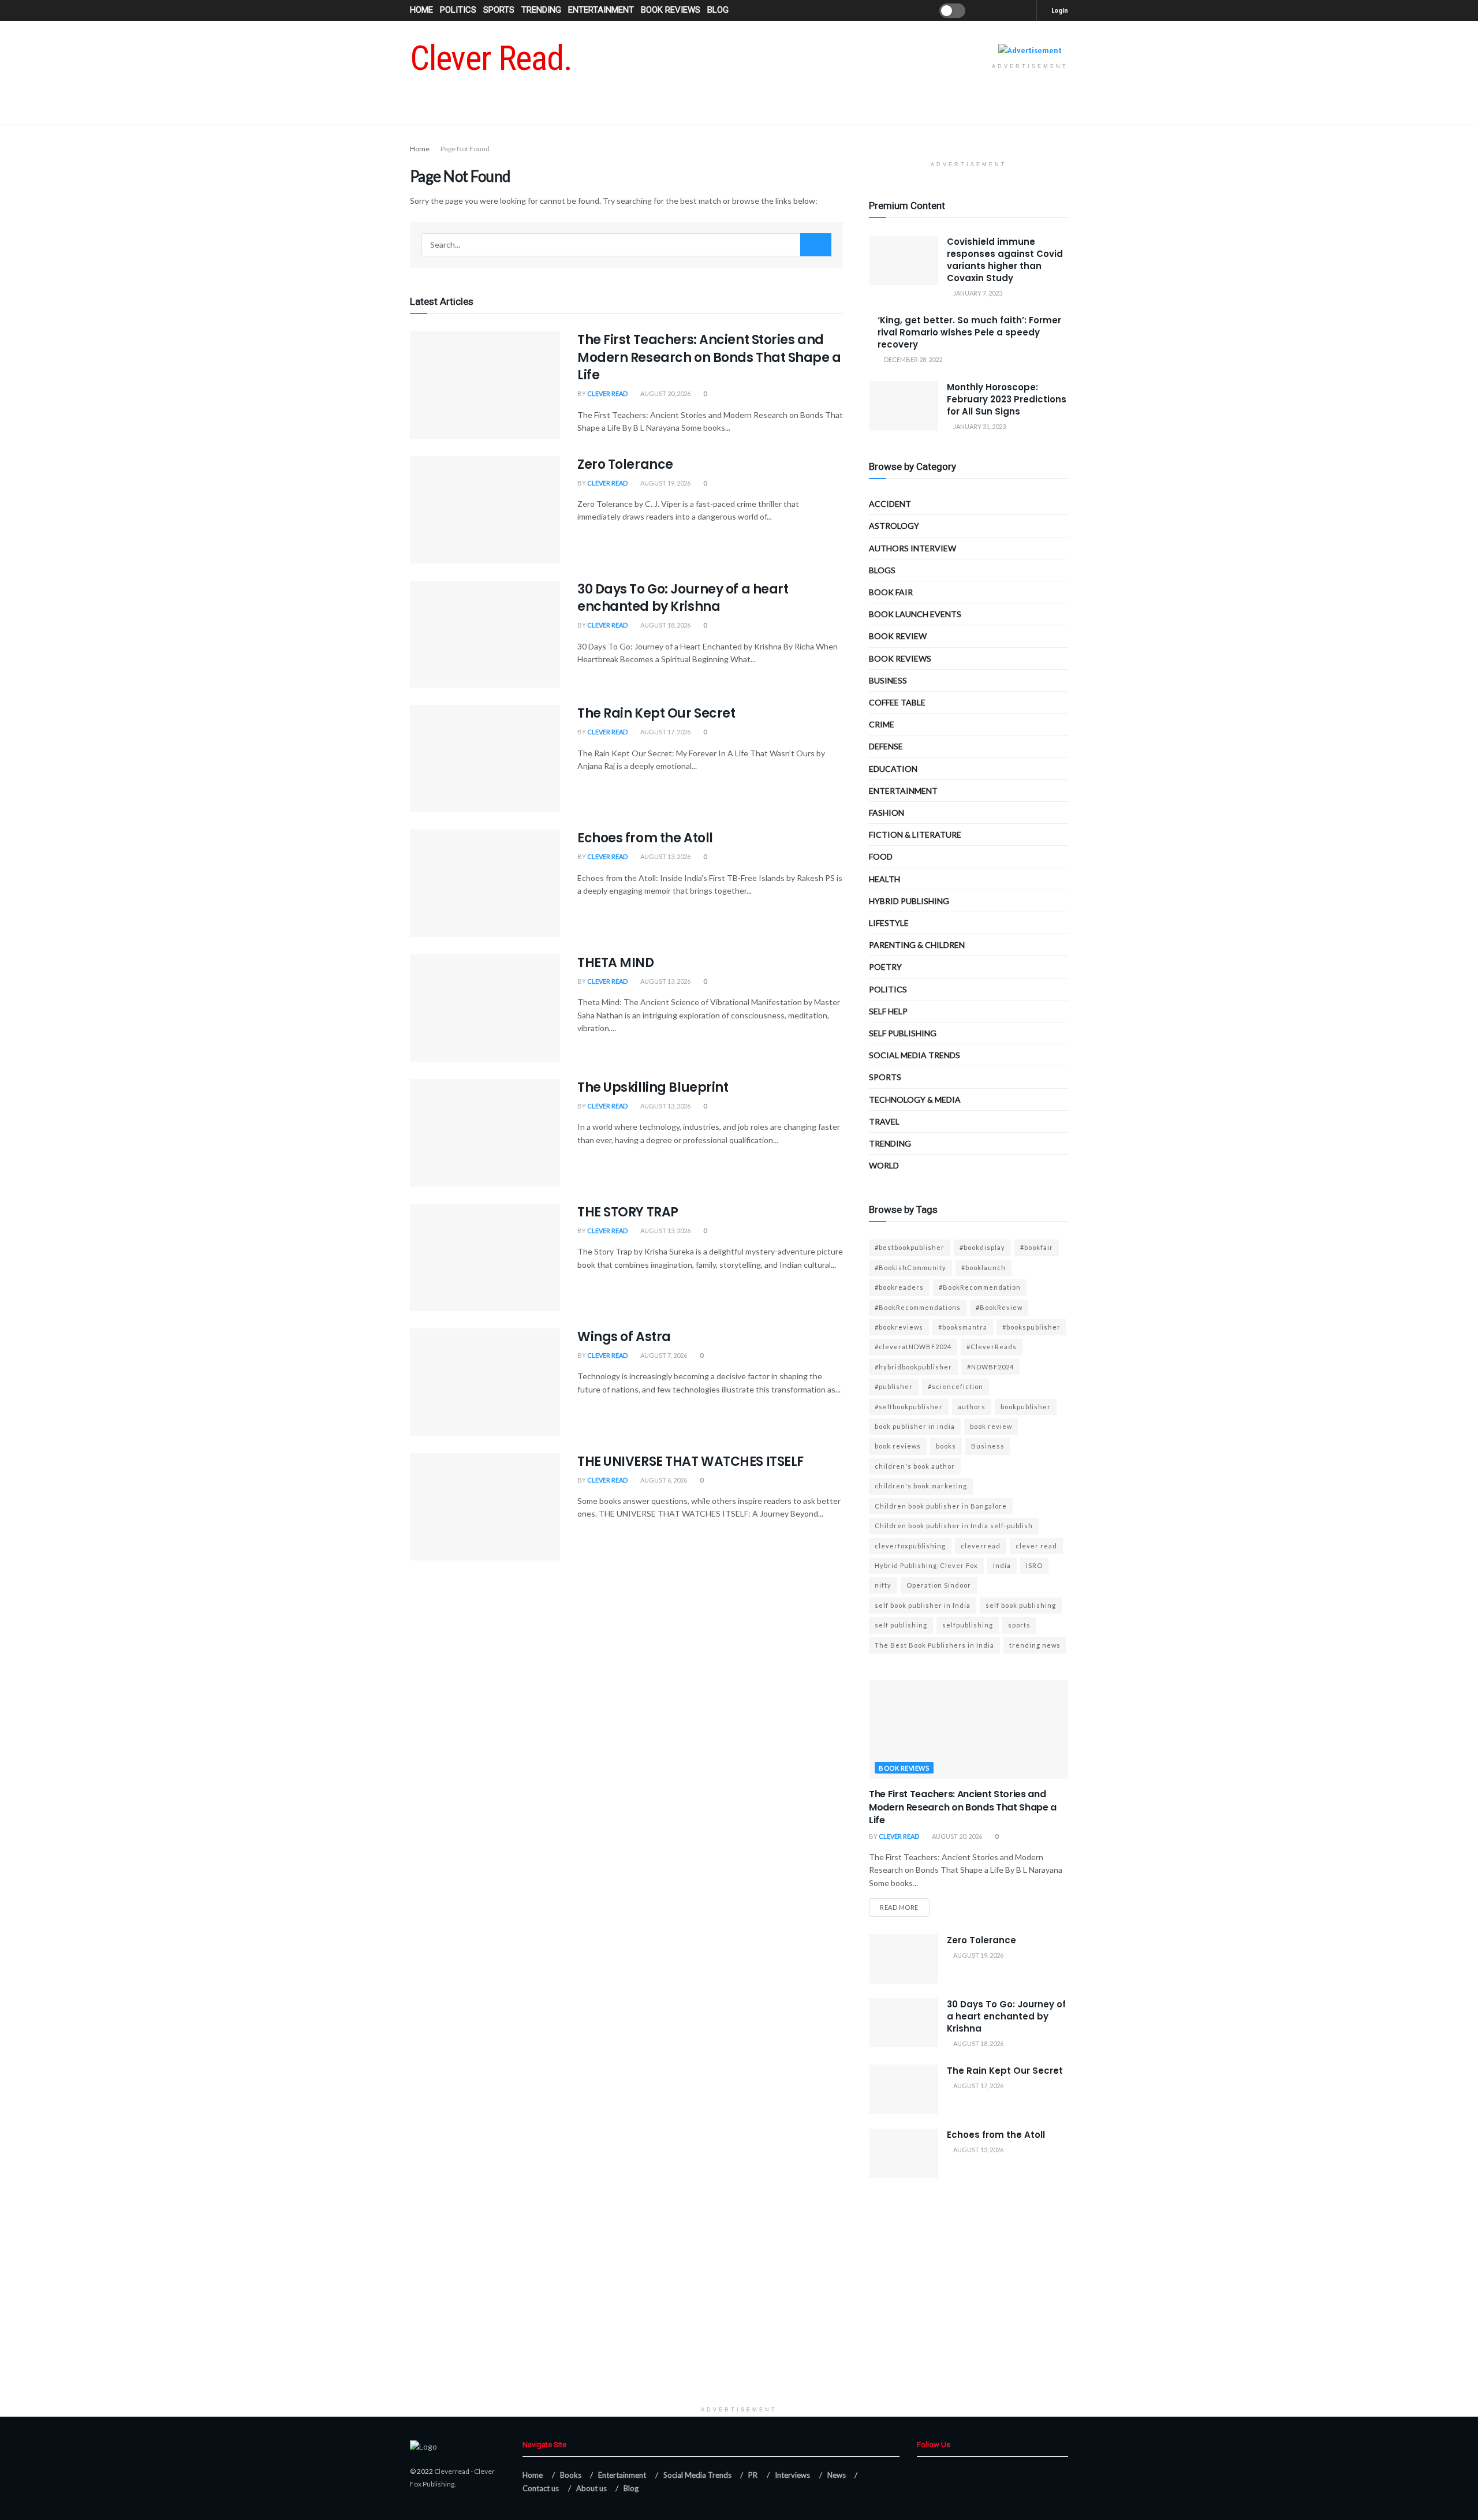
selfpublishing (968, 1625)
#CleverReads (992, 1347)
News (837, 2475)
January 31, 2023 (979, 426)
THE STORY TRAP (628, 1212)
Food (881, 856)
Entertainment (601, 10)
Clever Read (607, 393)
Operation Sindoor (939, 1585)
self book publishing (1021, 1605)
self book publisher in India (923, 1605)
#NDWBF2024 (990, 1367)
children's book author (915, 1466)
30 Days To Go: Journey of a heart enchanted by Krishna (683, 598)
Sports (499, 10)
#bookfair (1037, 1247)
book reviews (898, 1446)
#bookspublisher (1031, 1327)
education (893, 769)
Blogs (882, 570)
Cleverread (452, 2471)
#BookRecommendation (980, 1287)
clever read (1036, 1546)
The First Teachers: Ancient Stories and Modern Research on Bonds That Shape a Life (709, 358)
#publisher (894, 1386)
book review (991, 1426)
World (884, 1165)
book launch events (915, 614)
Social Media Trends (697, 2475)
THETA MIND (616, 963)
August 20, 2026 (665, 393)
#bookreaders (899, 1287)
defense (886, 746)
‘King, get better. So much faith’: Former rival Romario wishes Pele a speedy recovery (969, 332)
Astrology (894, 526)
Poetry (885, 967)
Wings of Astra (624, 1337)
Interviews (792, 2475)
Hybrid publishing (909, 901)
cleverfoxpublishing (910, 1546)
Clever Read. (491, 58)
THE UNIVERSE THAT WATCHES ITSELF (691, 1461)
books (946, 1446)
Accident (890, 504)
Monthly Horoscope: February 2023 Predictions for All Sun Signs (1007, 399)
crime (882, 724)
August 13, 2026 (665, 856)
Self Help (888, 1011)
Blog (718, 10)
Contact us (541, 2488)
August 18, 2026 (665, 625)
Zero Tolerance (625, 464)
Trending (541, 10)
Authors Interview (912, 548)
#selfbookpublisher (909, 1407)
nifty (883, 1585)
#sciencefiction (956, 1386)
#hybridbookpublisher (913, 1367)
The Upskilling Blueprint (653, 1087)
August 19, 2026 (665, 483)
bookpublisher (1026, 1407)
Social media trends (915, 1055)
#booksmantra (963, 1327)
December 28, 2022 (912, 359)
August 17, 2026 (665, 732)
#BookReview (999, 1307)
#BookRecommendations (918, 1307)
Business (888, 680)
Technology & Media (915, 1100)
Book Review (898, 636)
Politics (458, 10)
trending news (1035, 1645)
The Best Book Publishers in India (934, 1645)
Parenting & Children (917, 945)
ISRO (1034, 1565)
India (1002, 1565)
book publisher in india (915, 1426)
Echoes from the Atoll (645, 838)
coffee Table (897, 702)
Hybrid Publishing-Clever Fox (926, 1565)
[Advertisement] (739, 2320)
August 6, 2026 (663, 1480)
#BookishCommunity (910, 1268)
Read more (899, 1907)
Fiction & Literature (915, 835)
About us (591, 2488)
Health (884, 879)
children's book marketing (921, 1486)
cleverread (981, 1546)
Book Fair (891, 592)
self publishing (903, 1033)
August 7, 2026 (663, 1355)
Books (571, 2475)
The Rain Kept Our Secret (656, 713)
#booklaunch (984, 1268)
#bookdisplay (982, 1247)
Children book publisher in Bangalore (941, 1506)
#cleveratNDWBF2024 (913, 1347)
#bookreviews (899, 1327)
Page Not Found (465, 149)
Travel (884, 1121)
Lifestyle (889, 923)
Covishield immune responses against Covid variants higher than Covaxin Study (1005, 260)
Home (421, 10)
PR (753, 2475)
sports (1019, 1625)
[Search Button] (816, 245)
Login (1059, 10)
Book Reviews (671, 10)
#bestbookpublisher (910, 1247)
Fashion (887, 813)
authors (972, 1407)
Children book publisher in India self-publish (954, 1526)
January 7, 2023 (977, 293)
